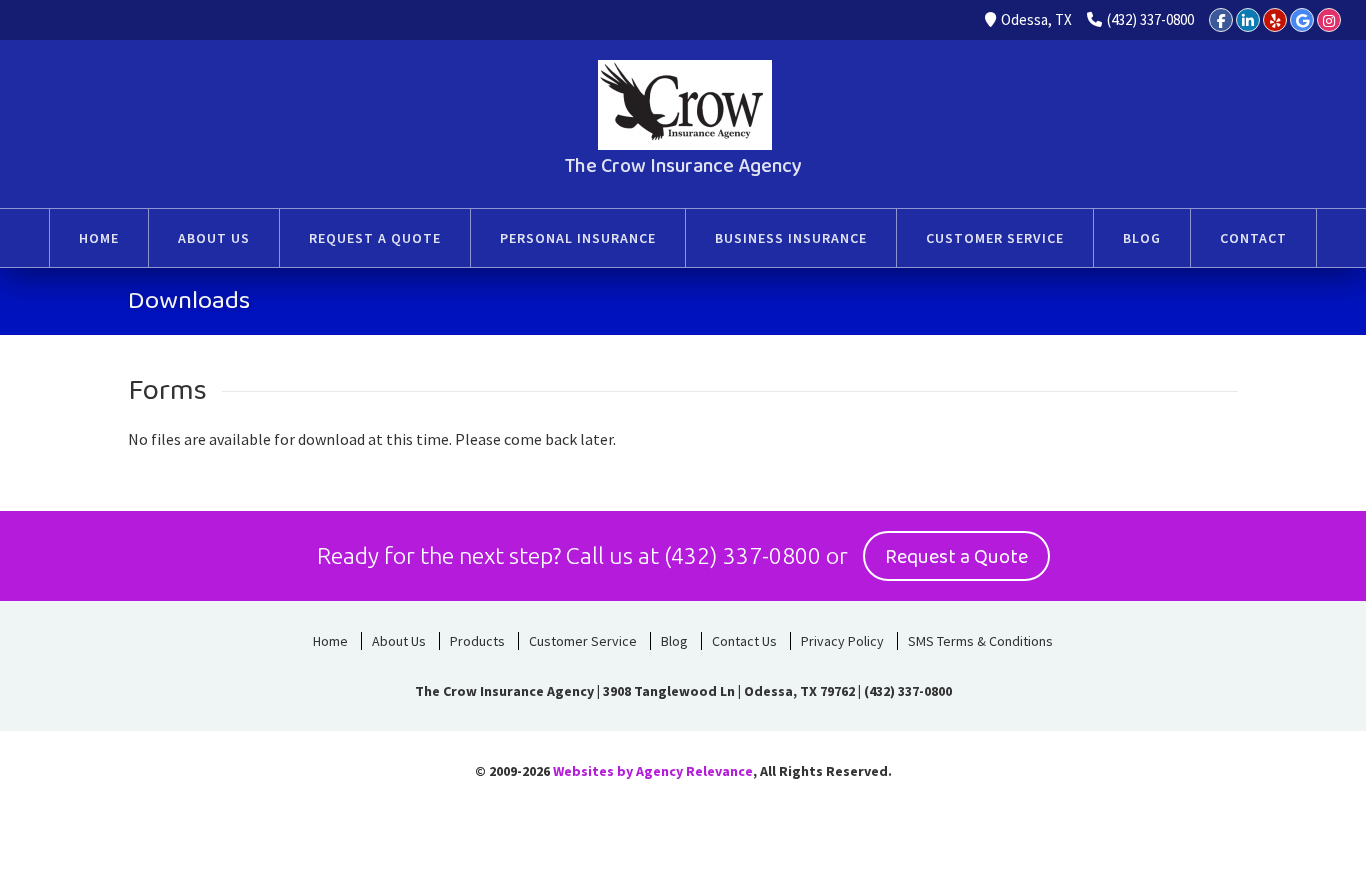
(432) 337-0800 (1150, 19)
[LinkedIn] (1248, 20)
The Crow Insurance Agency (683, 166)
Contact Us (744, 641)
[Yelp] (1275, 20)
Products (477, 641)
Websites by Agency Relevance (653, 771)
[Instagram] (1329, 20)
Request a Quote (956, 557)
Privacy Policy (842, 641)
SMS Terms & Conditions (980, 641)
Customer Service (583, 641)
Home (330, 641)
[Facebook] (1221, 20)
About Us (399, 641)
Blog (674, 641)
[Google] (1302, 20)
